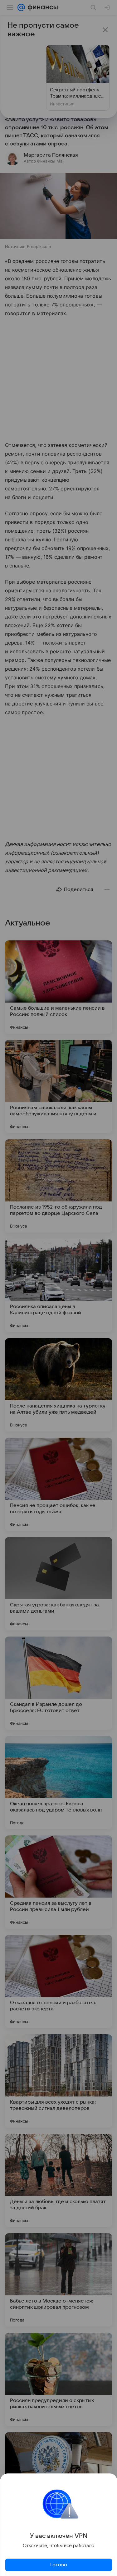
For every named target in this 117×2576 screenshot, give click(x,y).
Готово (59, 2565)
